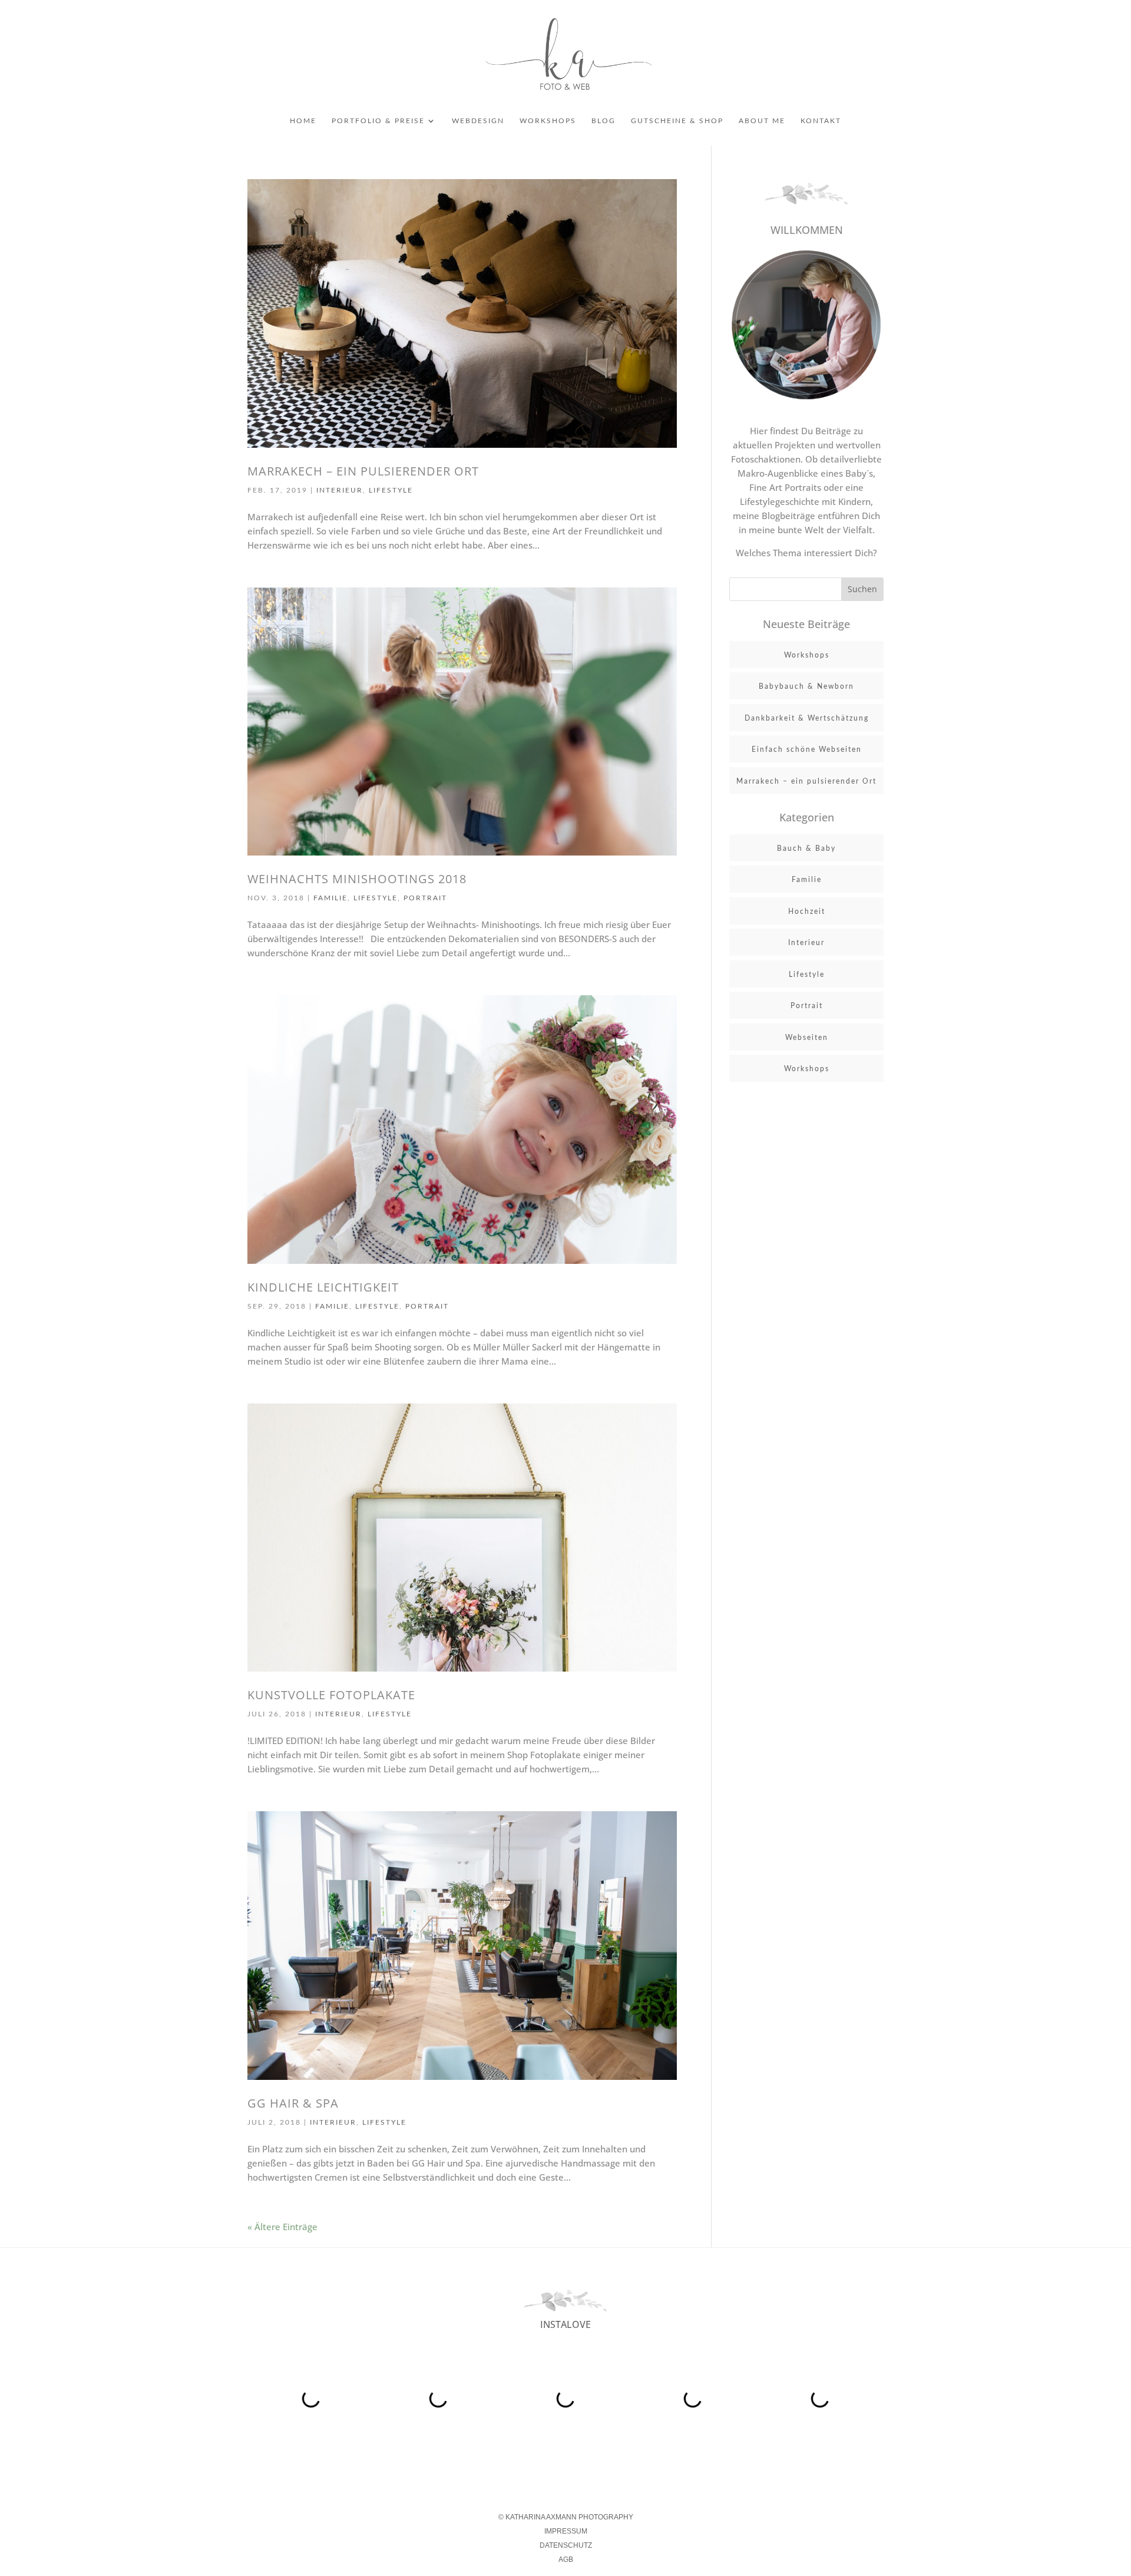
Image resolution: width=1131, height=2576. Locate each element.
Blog (603, 121)
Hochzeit (807, 911)
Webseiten (807, 1038)
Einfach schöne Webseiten (807, 749)
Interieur (340, 490)
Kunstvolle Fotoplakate (331, 1695)
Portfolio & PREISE (378, 121)
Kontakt (821, 121)
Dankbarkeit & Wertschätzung (807, 718)
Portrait (425, 898)
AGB (566, 2560)
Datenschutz (566, 2545)
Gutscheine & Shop (677, 121)
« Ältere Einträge (282, 2227)
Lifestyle (391, 490)
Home (303, 121)
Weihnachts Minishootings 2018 (357, 879)
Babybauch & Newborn (806, 686)
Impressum (566, 2531)
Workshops (548, 121)
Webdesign (478, 121)
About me (762, 121)
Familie (330, 898)
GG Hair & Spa (293, 2103)
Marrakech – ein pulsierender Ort (363, 471)
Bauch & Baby (806, 848)
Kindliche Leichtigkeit (323, 1287)
